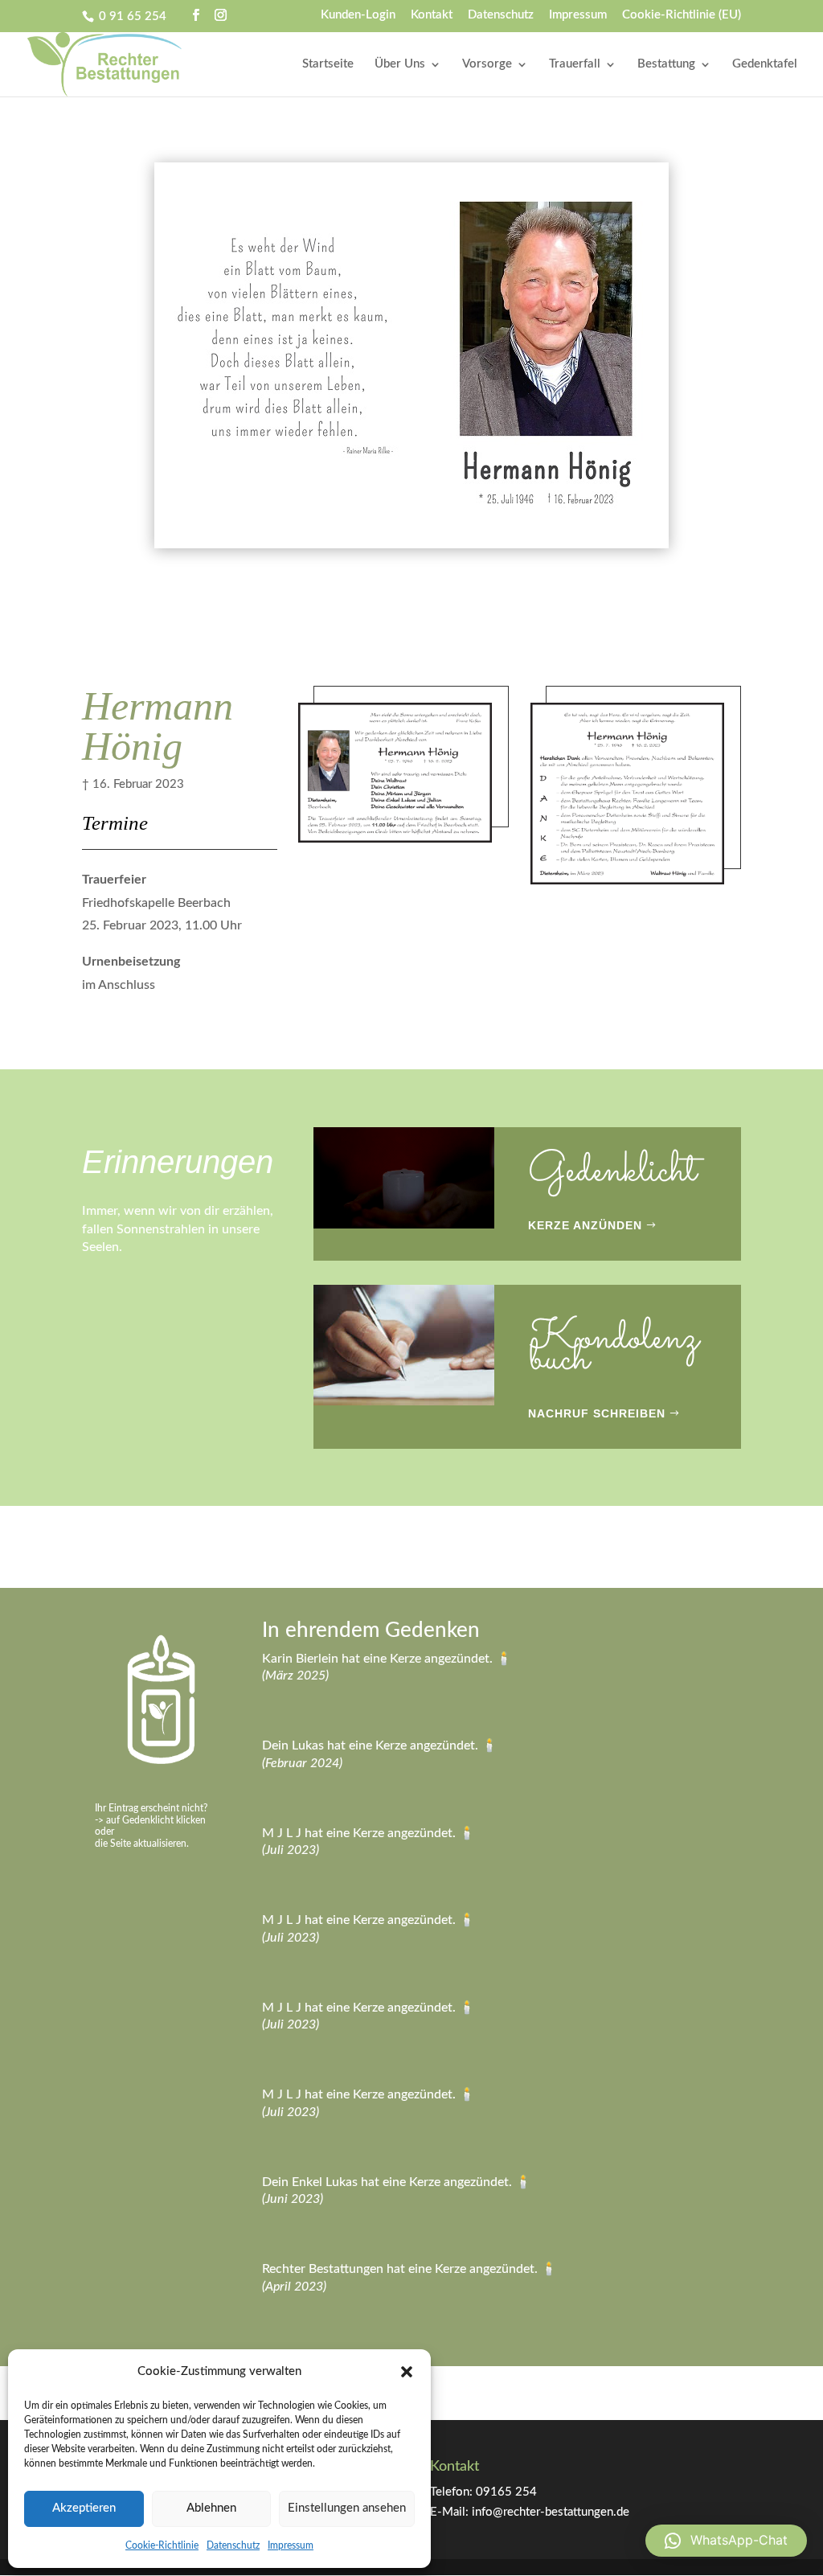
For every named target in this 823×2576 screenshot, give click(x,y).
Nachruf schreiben (597, 1413)
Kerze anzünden (585, 1225)
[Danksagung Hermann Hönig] (627, 884)
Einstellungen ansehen (347, 2508)
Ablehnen (211, 2508)
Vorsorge (487, 64)
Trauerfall (575, 64)
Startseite (328, 64)
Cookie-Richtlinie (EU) (682, 15)
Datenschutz (233, 2545)
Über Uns (400, 64)
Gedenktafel (765, 64)
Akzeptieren (84, 2508)
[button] (407, 2372)
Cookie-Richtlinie (162, 2545)
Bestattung (666, 64)
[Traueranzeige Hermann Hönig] (395, 842)
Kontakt (432, 15)
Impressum (291, 2545)
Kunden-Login (358, 15)
